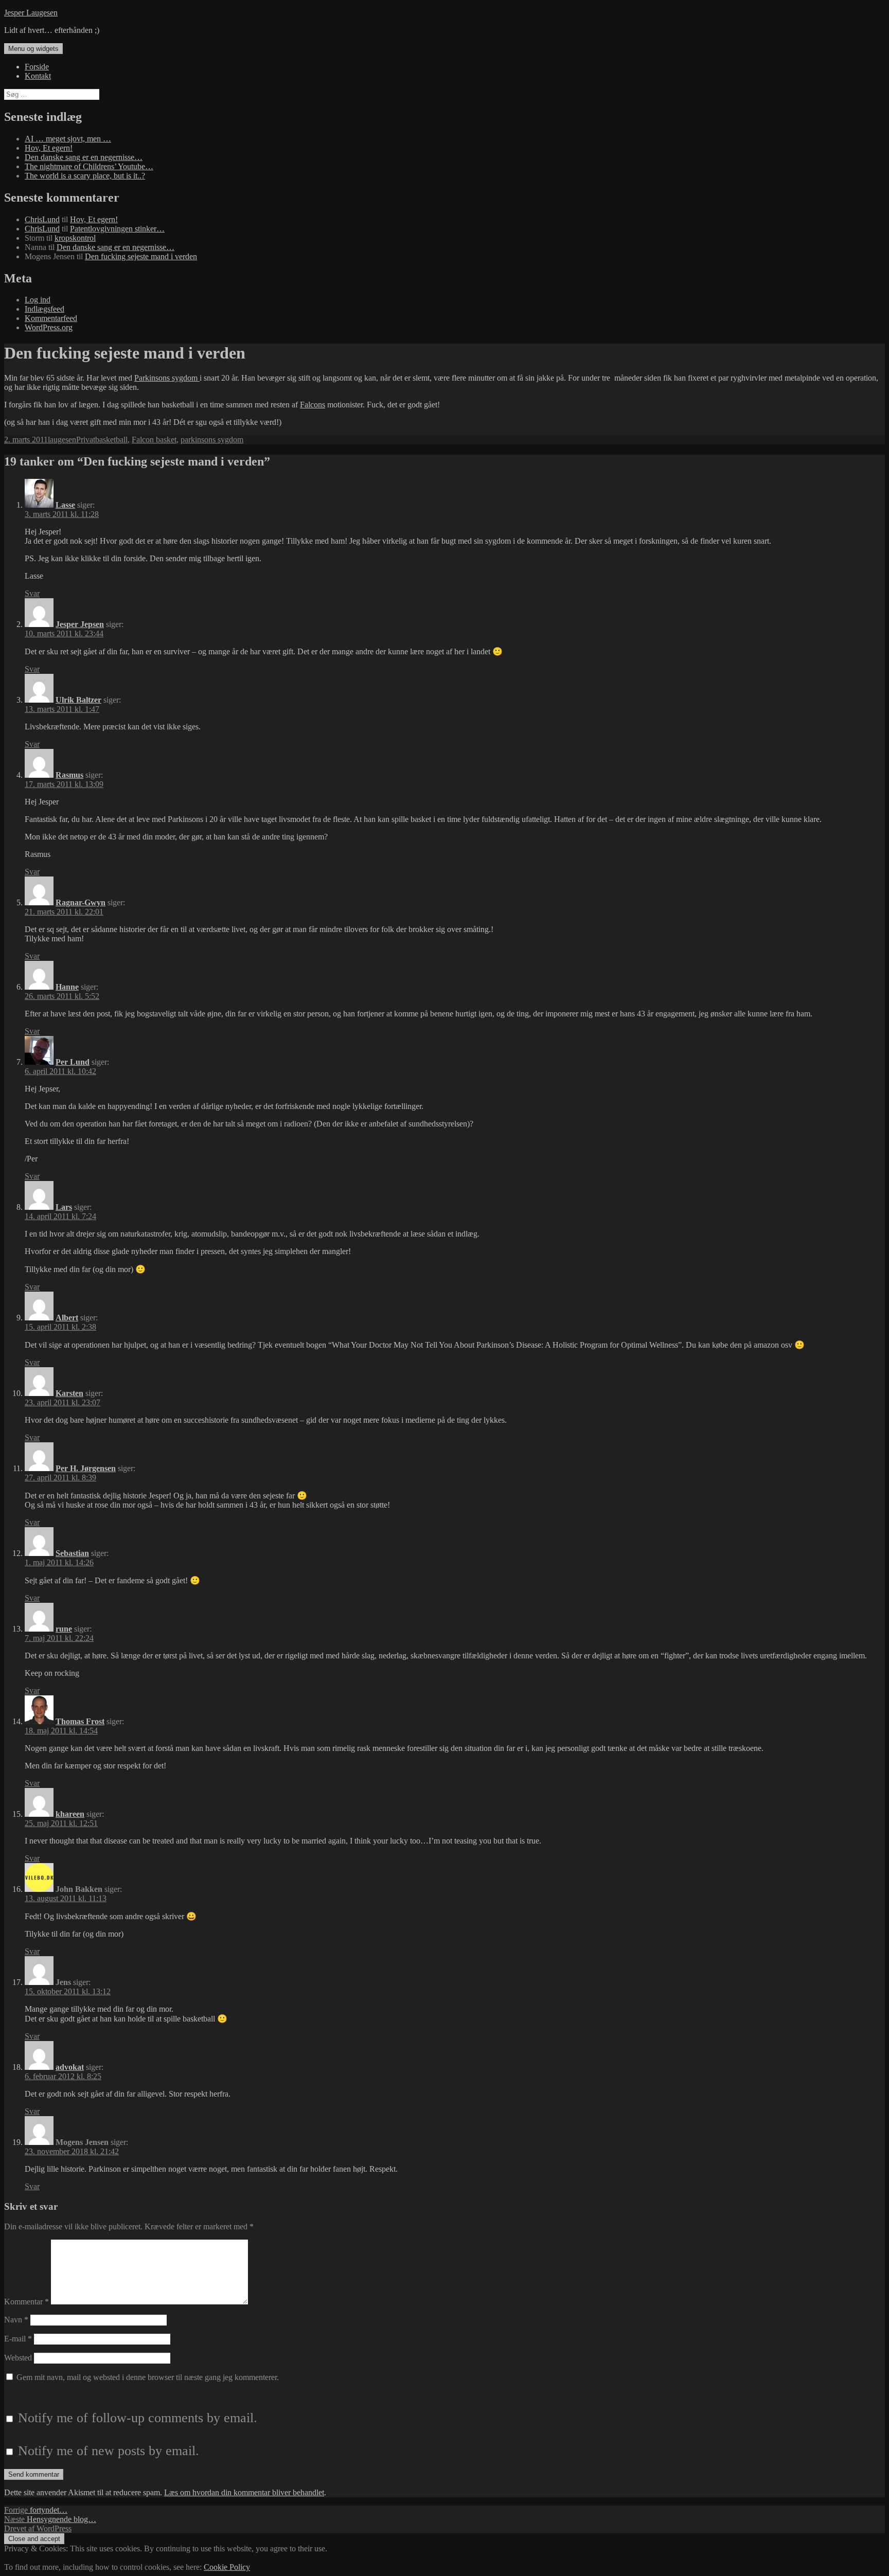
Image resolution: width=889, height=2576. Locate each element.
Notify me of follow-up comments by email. (138, 2418)
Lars (64, 1207)
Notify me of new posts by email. (109, 2451)
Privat (86, 440)
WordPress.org (49, 327)
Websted (18, 2358)
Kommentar (26, 2302)
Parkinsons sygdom (167, 378)
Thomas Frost (80, 1721)
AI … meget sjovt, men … (68, 139)
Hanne (67, 987)
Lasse (65, 505)
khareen (70, 1814)
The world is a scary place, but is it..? (85, 176)
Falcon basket (154, 440)
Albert (67, 1318)
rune (64, 1629)
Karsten (69, 1393)
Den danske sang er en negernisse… (84, 157)
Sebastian (72, 1553)
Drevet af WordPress (38, 2528)
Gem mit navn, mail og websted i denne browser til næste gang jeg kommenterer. (148, 2377)
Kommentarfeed (51, 318)
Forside (37, 67)
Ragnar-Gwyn (81, 902)
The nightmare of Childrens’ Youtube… (89, 166)
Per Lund (73, 1062)
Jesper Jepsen (80, 624)
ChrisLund (42, 219)
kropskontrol (75, 238)
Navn (16, 2320)
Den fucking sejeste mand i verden (141, 256)
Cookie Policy (227, 2567)
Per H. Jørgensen (86, 1468)
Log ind (38, 300)
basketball (111, 440)
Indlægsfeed (45, 309)
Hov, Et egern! (49, 148)
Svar (32, 593)
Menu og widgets (33, 49)
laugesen (62, 440)
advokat (70, 2067)
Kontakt (38, 76)
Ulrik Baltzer (78, 700)
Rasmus (69, 775)
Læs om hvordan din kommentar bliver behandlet (244, 2492)
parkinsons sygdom (212, 440)
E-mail (18, 2339)
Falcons (313, 405)
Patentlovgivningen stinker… (117, 229)
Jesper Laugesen (31, 13)
